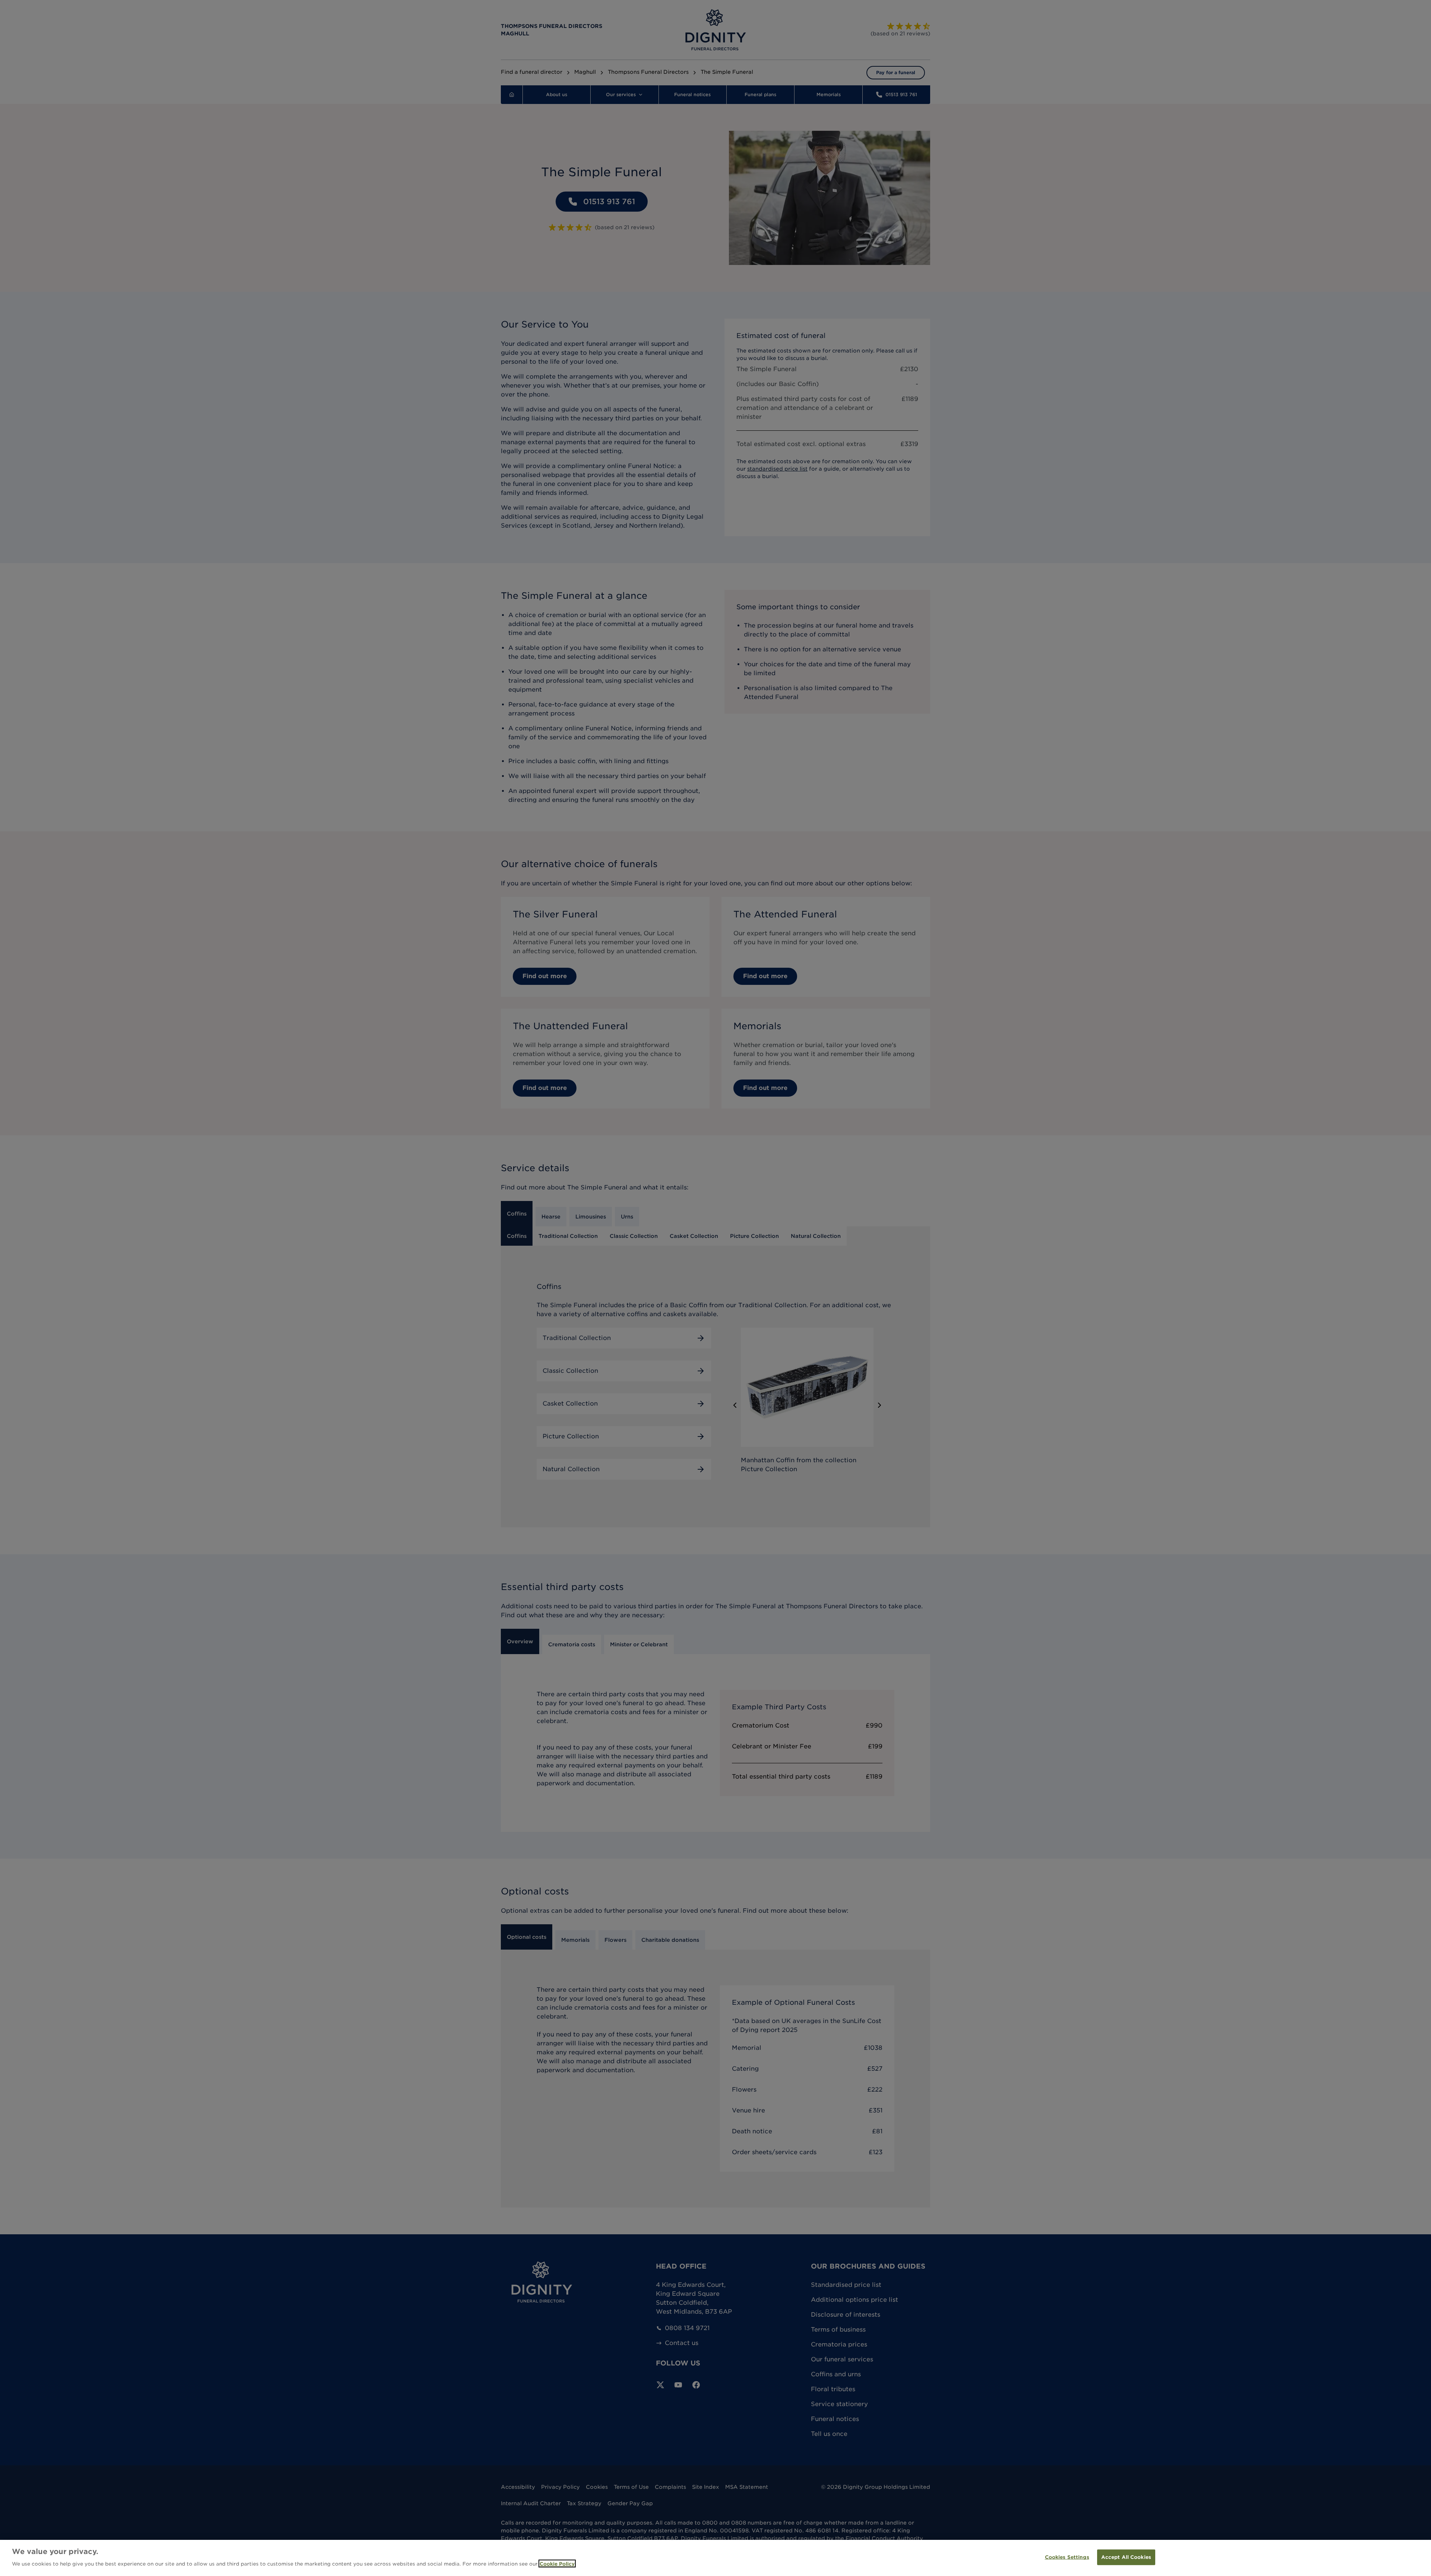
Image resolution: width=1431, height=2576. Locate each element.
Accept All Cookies (1126, 2557)
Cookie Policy (557, 2564)
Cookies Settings (1067, 2557)
